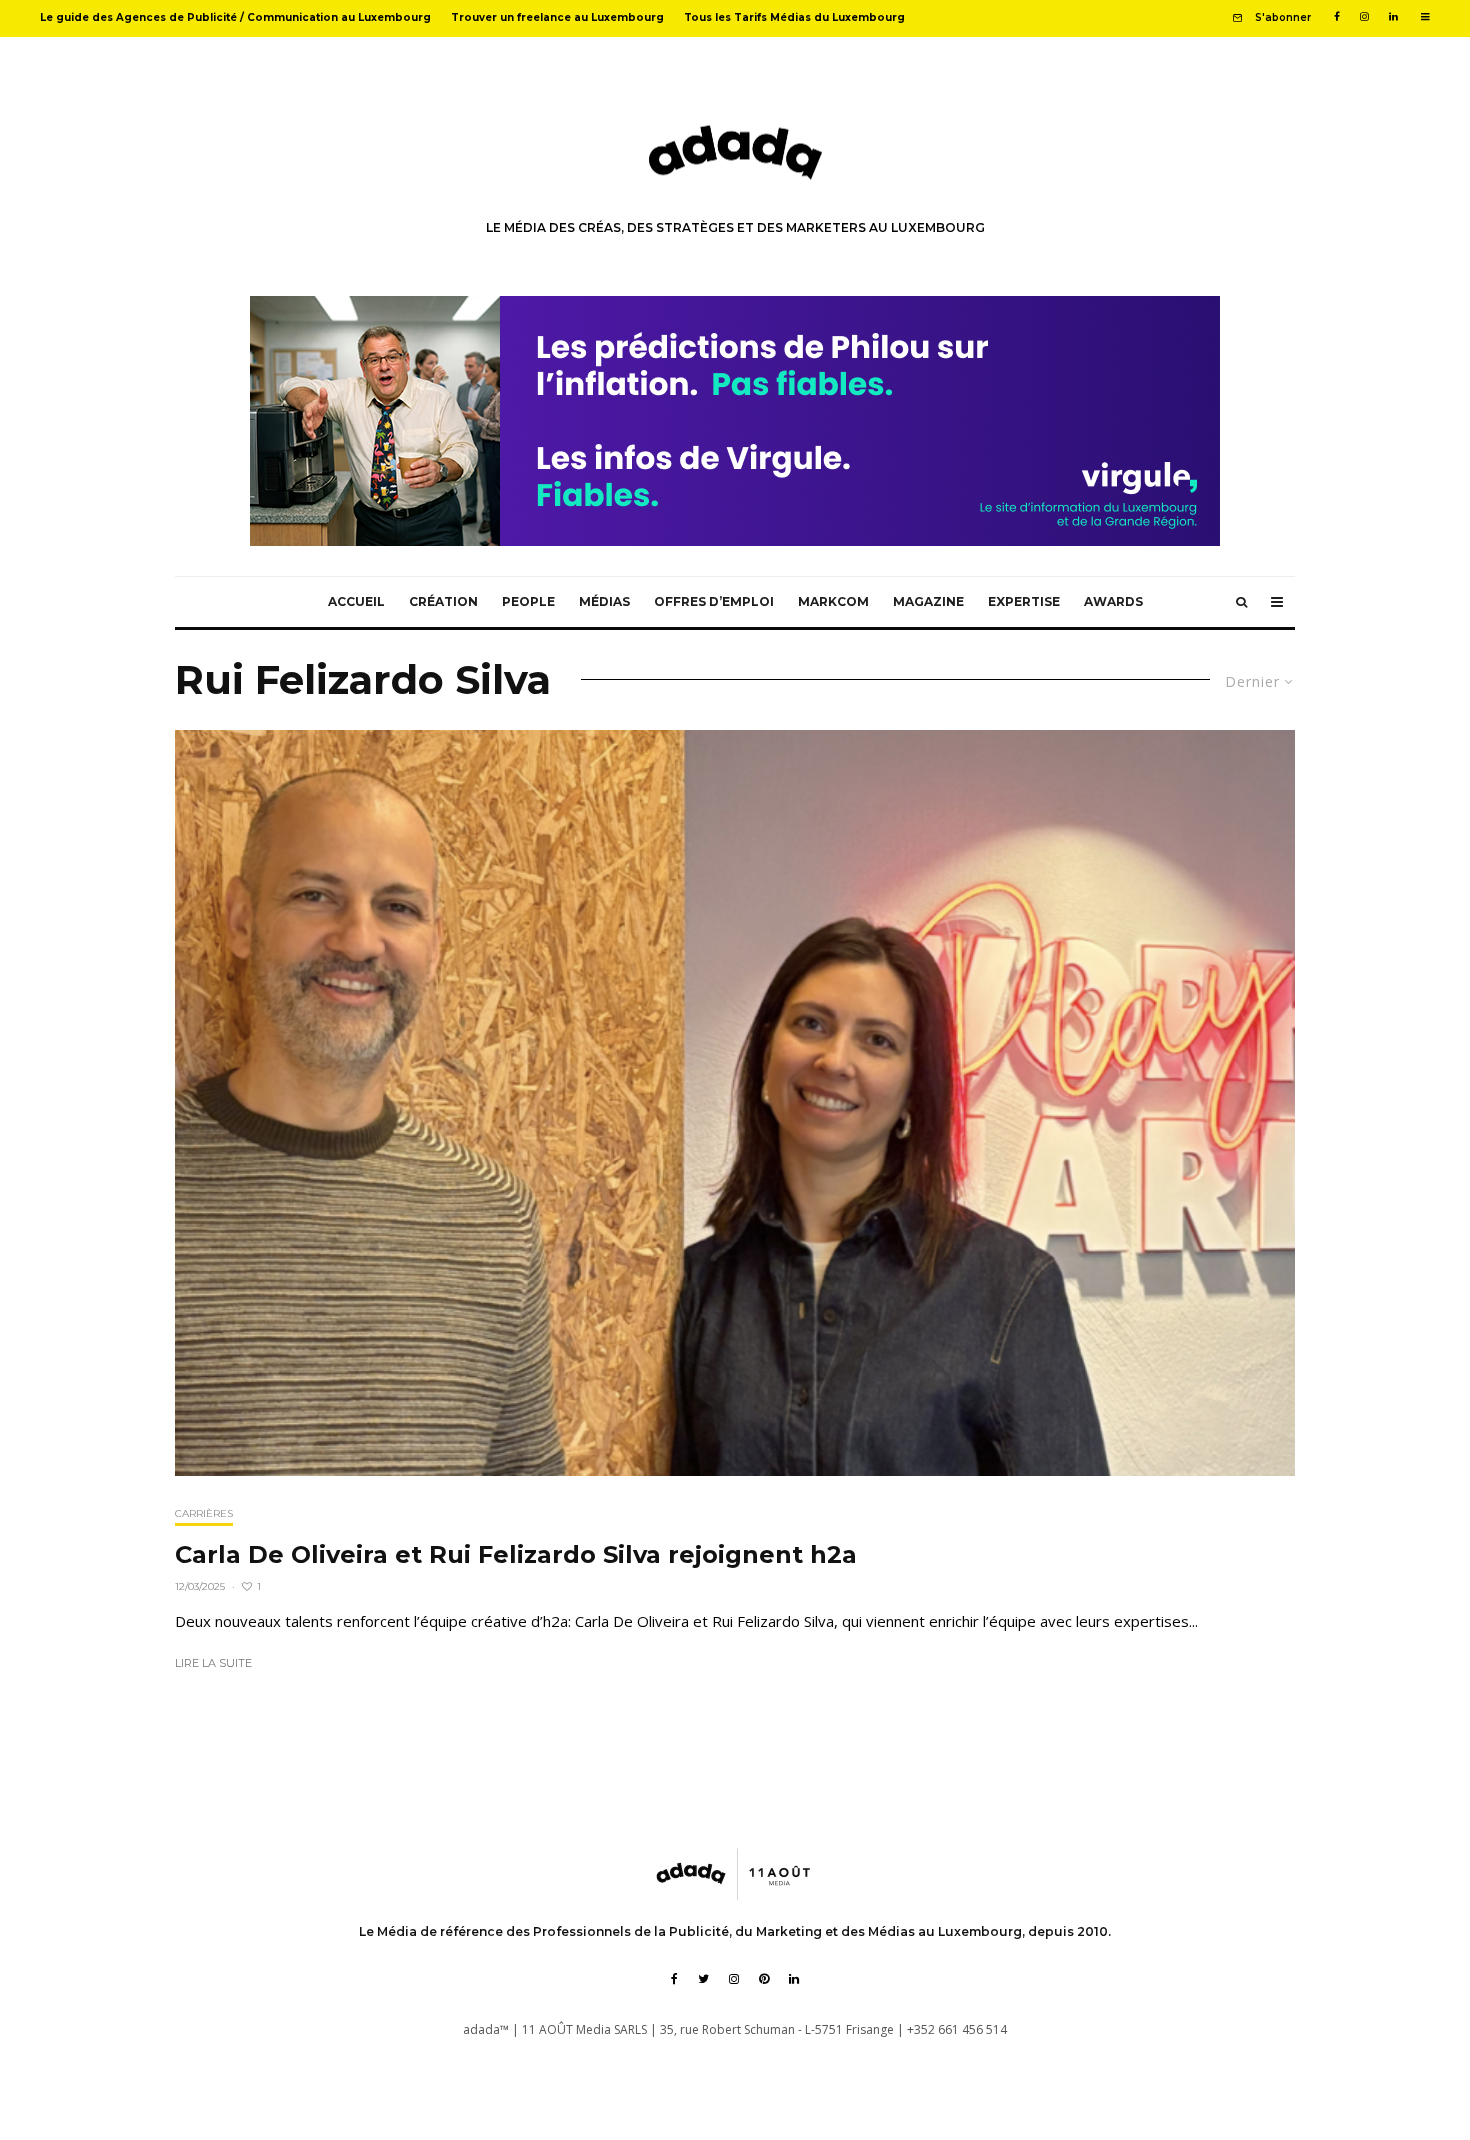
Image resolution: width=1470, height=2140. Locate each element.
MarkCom (833, 601)
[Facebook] (1337, 17)
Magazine (928, 601)
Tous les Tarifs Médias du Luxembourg (794, 17)
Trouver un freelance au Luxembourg (557, 17)
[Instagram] (1364, 17)
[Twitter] (703, 1979)
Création (443, 601)
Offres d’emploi (714, 601)
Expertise (1024, 601)
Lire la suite (213, 1663)
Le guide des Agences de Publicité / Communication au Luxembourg (235, 17)
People (528, 601)
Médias (604, 601)
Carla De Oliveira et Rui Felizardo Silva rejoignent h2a (516, 1555)
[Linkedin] (1393, 17)
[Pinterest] (764, 1979)
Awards (1113, 601)
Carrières (204, 1513)
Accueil (356, 601)
